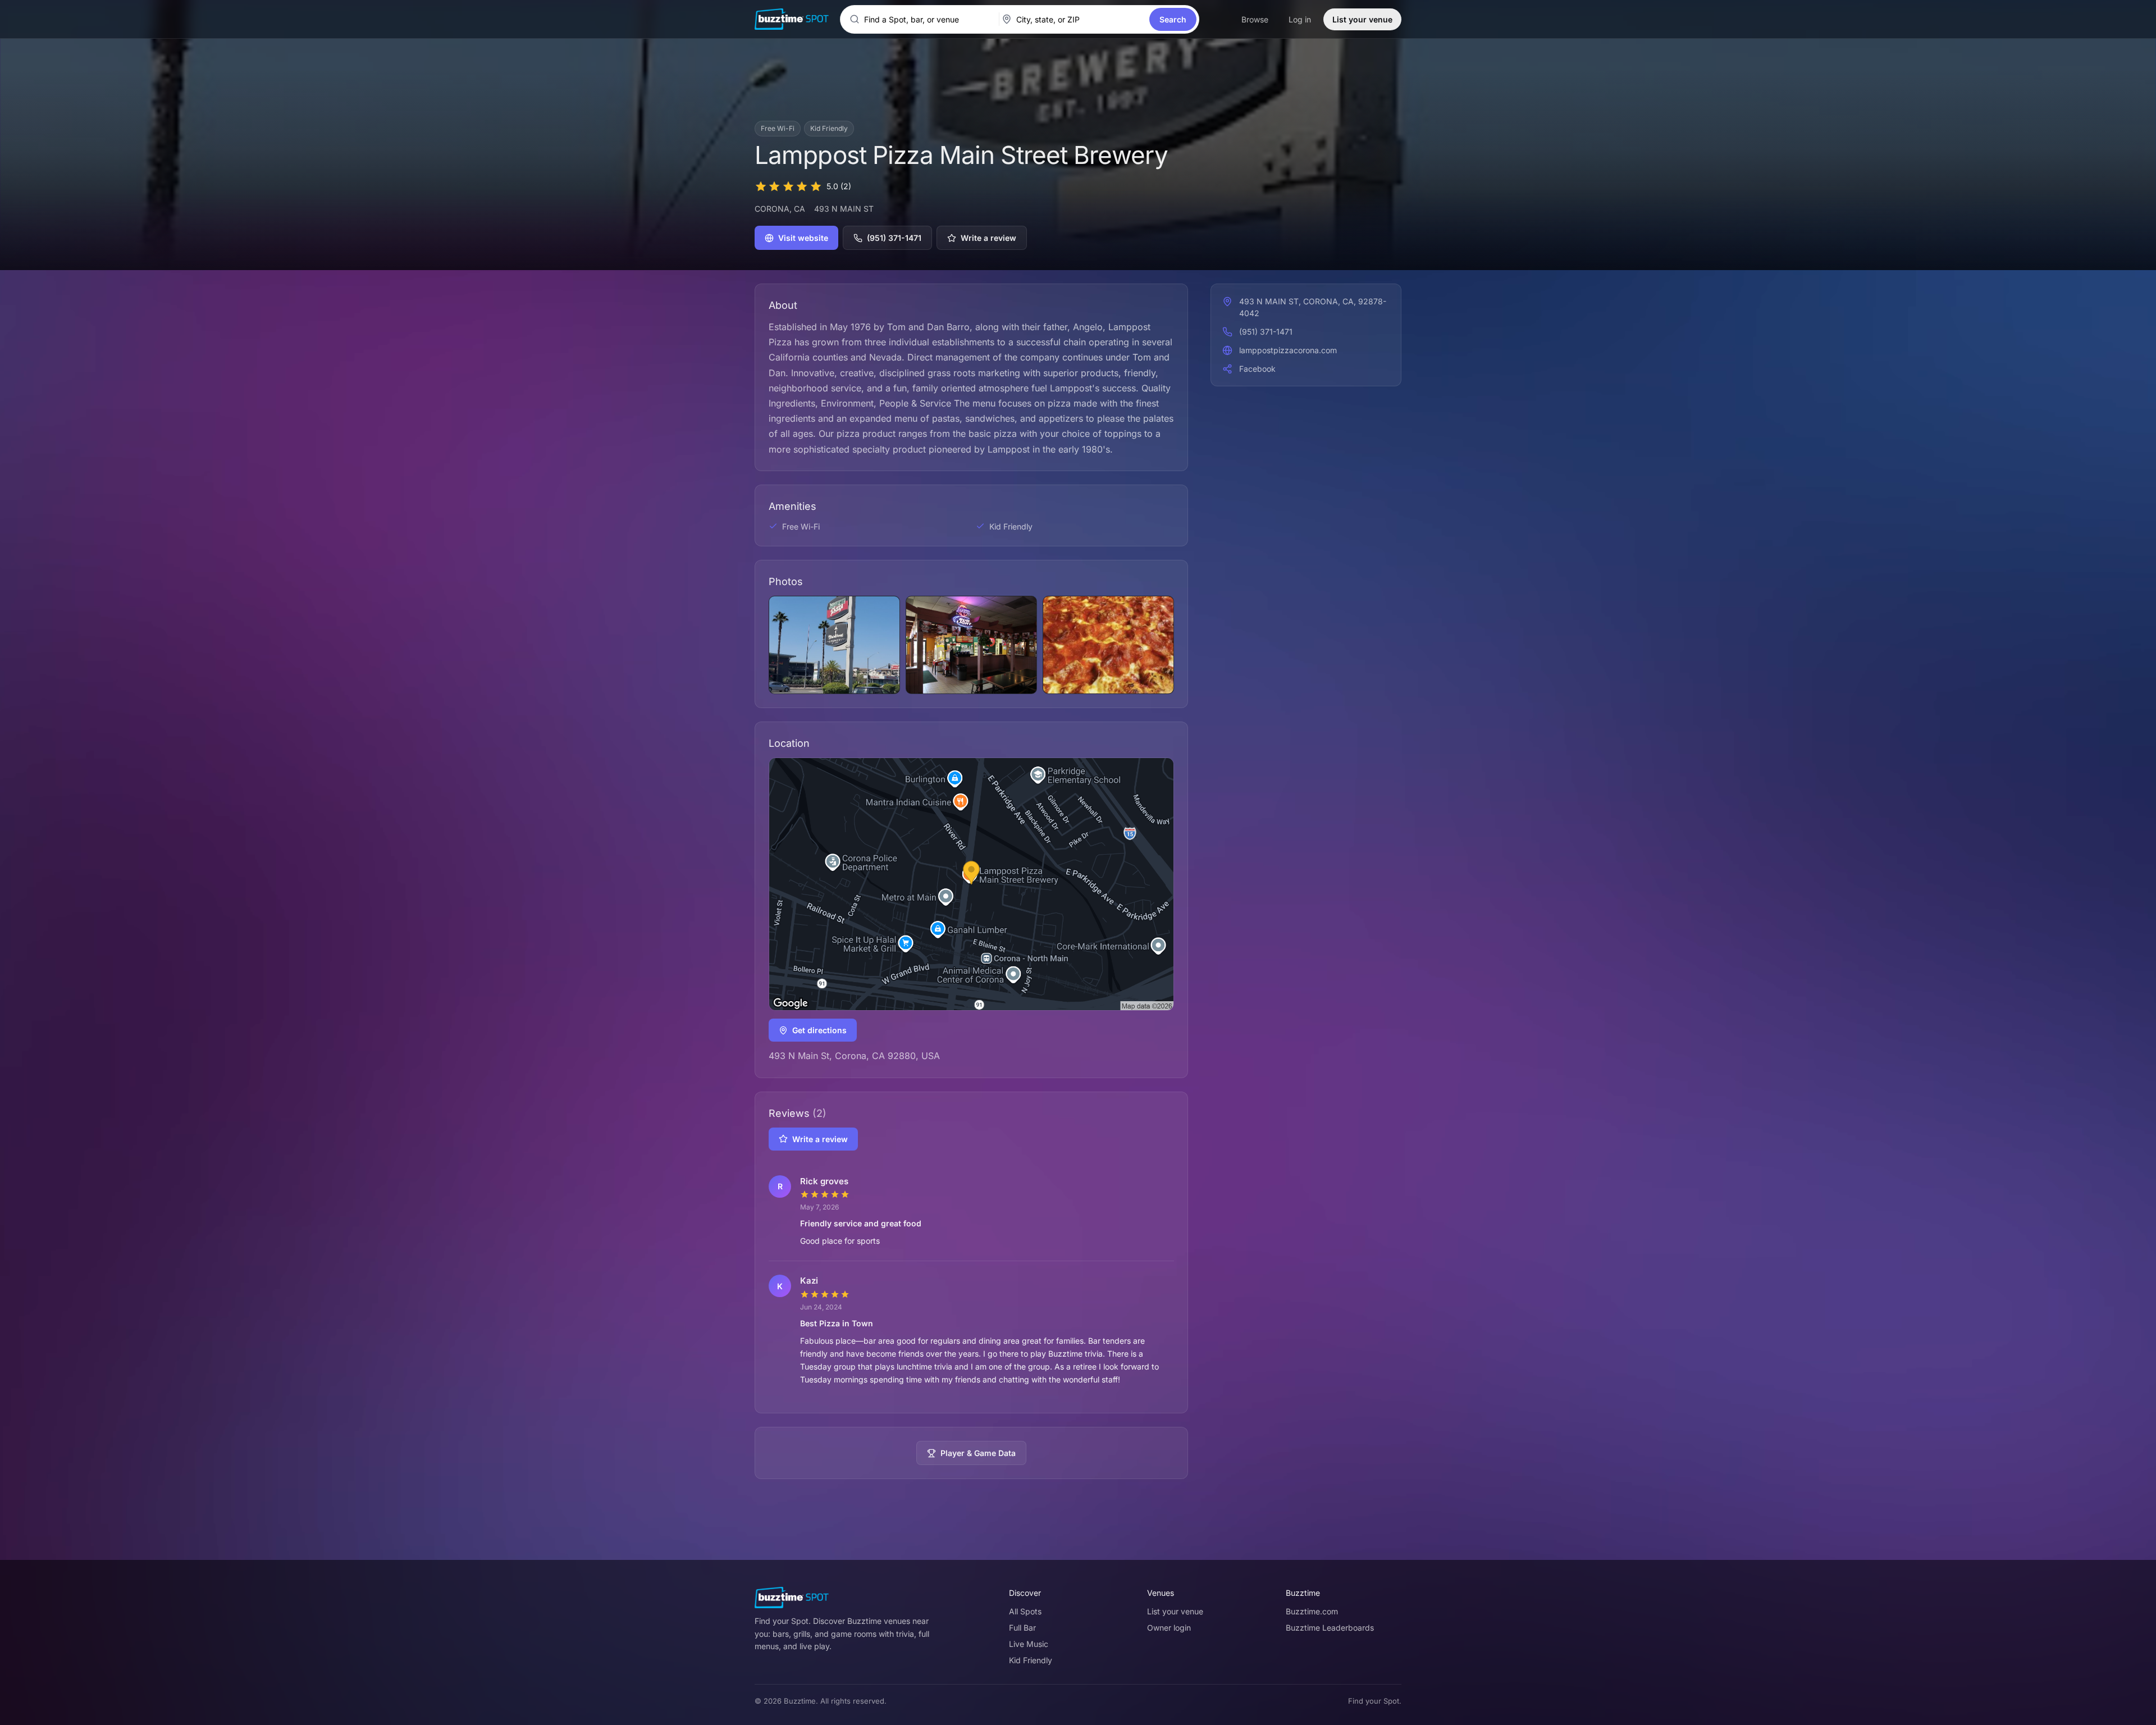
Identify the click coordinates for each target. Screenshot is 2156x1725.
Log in (1300, 19)
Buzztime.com (1312, 1611)
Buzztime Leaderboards (1330, 1628)
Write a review (988, 238)
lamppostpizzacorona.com (1288, 350)
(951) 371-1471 (894, 238)
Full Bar (1022, 1628)
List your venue (1362, 19)
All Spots (1025, 1611)
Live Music (1029, 1644)
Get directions (819, 1030)
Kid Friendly (1031, 1660)
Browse (1255, 19)
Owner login (1169, 1628)
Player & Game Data (978, 1453)
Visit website (803, 238)
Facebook (1257, 369)
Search (1173, 19)
